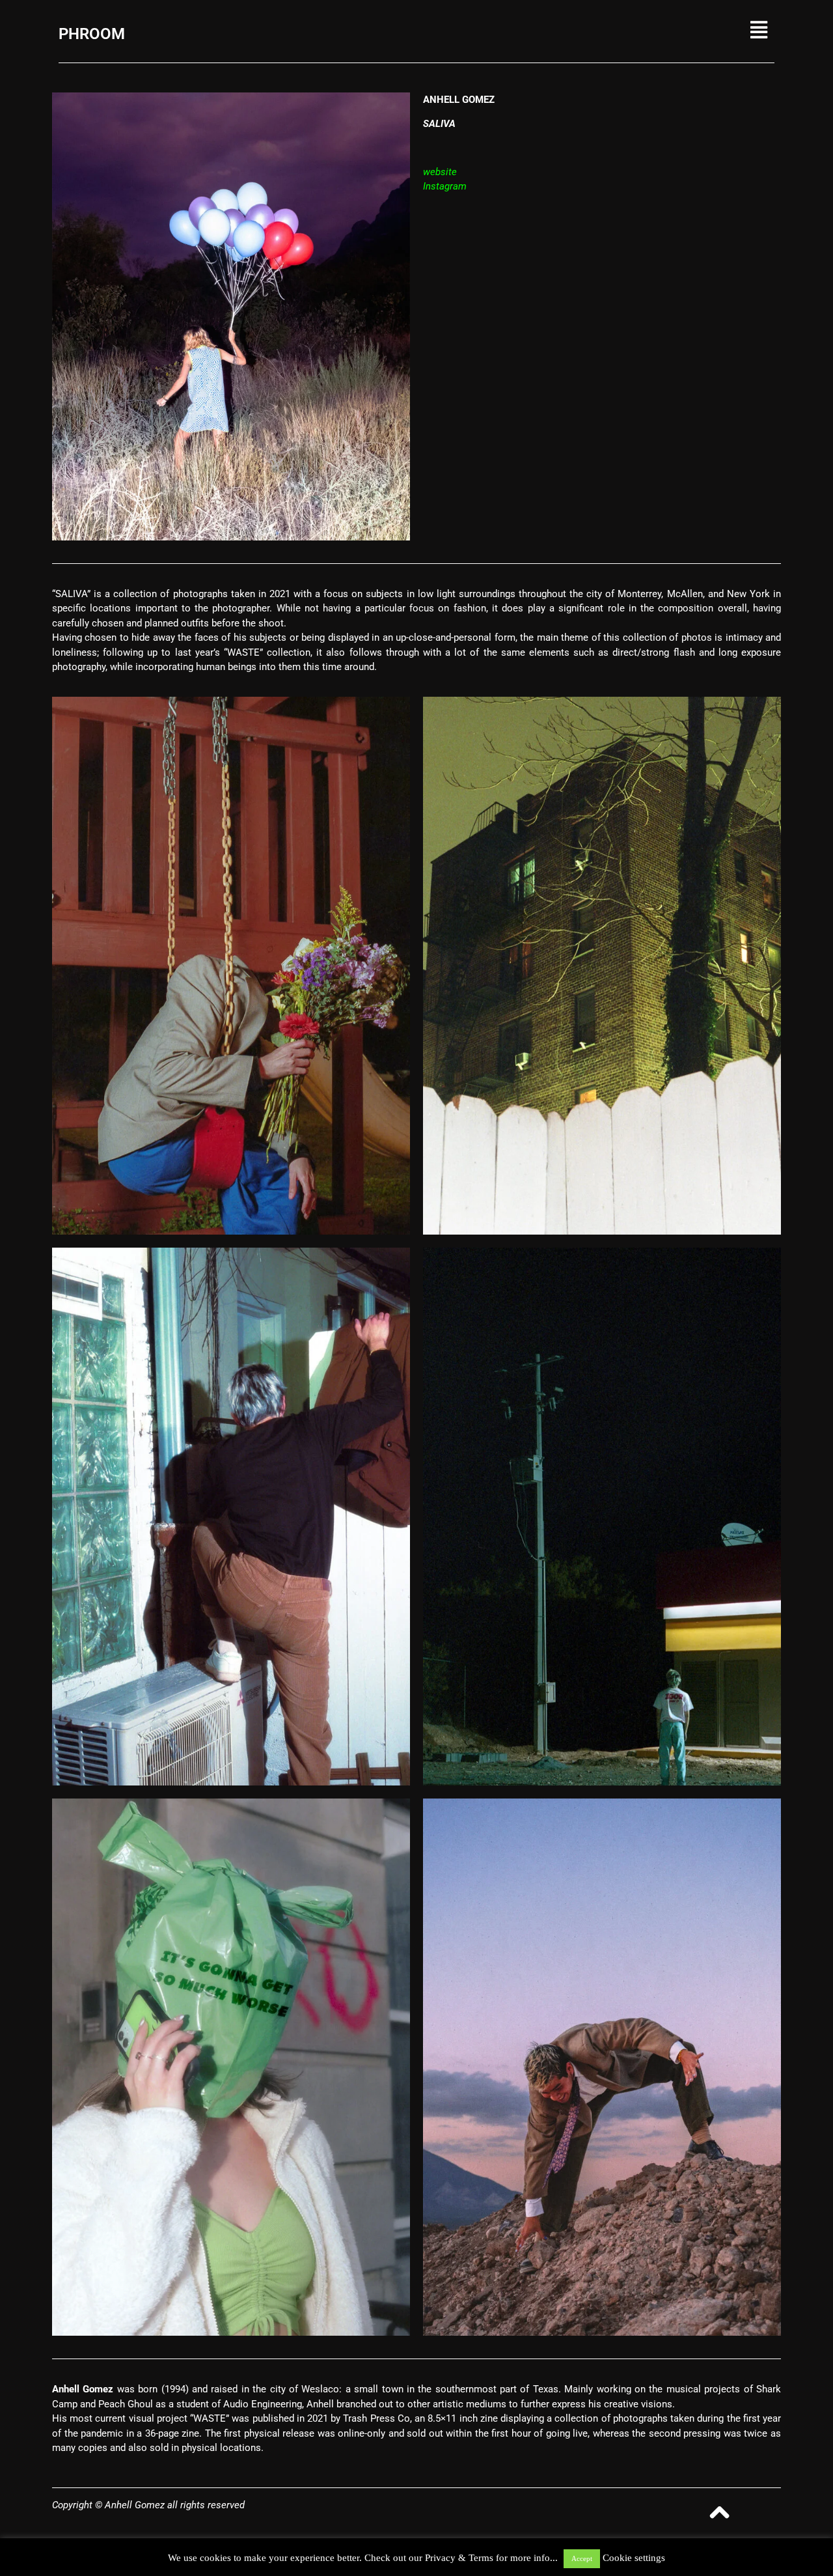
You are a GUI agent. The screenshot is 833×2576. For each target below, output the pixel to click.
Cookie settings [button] (634, 2558)
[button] (660, 30)
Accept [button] (582, 2558)
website (440, 172)
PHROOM (92, 34)
